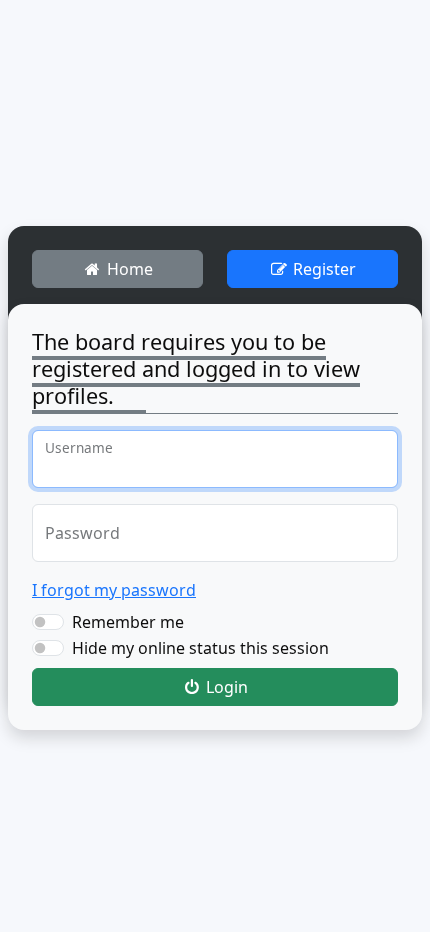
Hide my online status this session (200, 648)
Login (225, 687)
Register (322, 269)
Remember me (128, 622)
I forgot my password (114, 590)
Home (128, 269)
